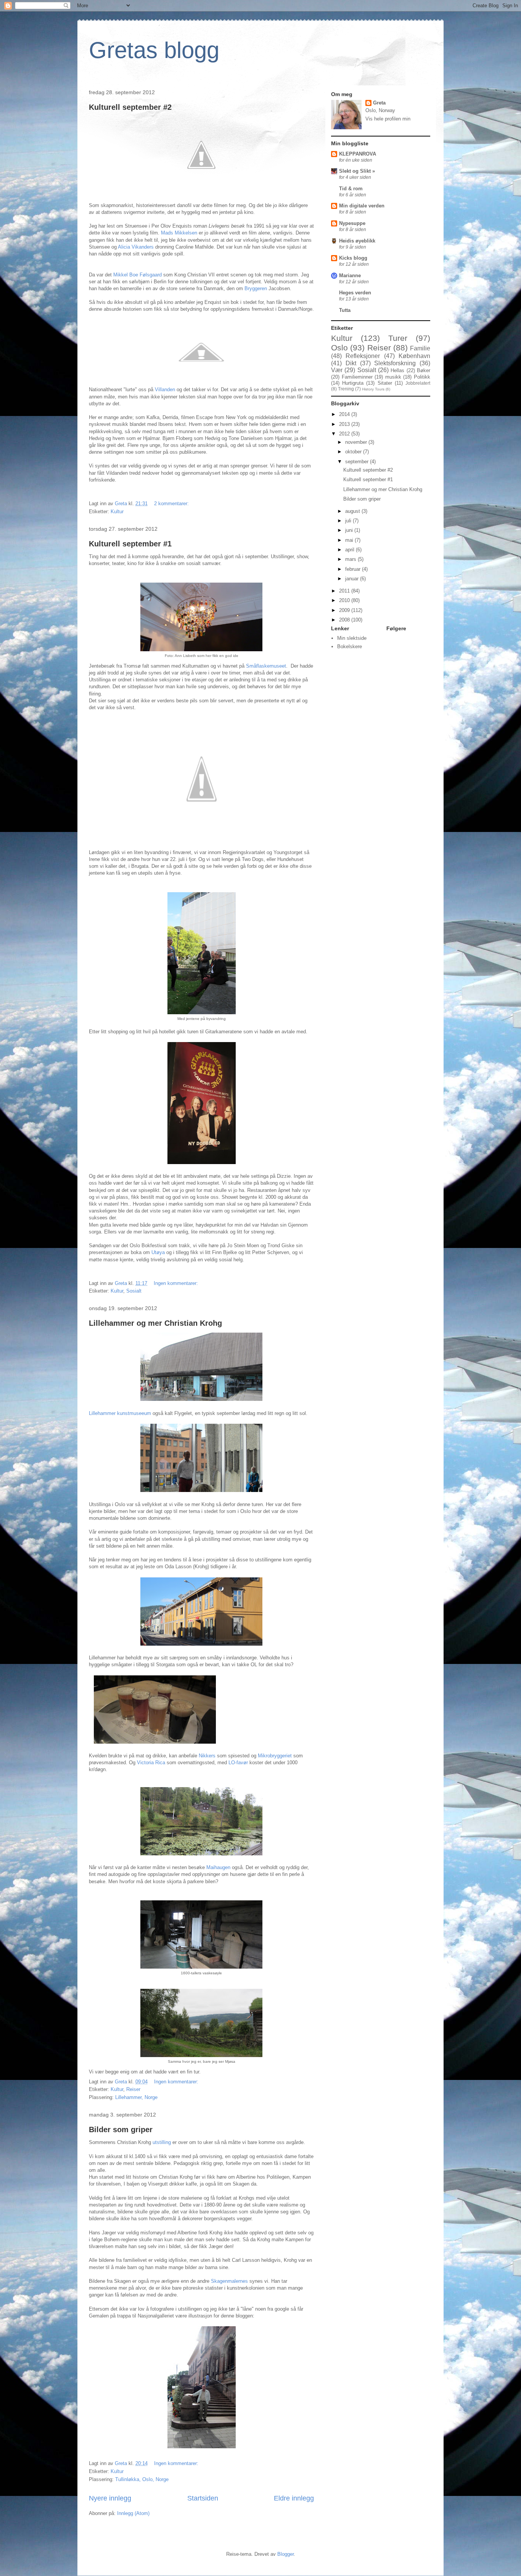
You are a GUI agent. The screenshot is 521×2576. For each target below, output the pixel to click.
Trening (346, 389)
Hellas (397, 370)
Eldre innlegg (294, 2498)
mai (350, 540)
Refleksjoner (363, 356)
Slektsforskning (395, 363)
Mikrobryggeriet (276, 1756)
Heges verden (355, 293)
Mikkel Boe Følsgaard (138, 275)
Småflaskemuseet (266, 666)
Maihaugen (219, 1867)
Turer (398, 338)
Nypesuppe (352, 223)
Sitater (385, 383)
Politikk (422, 377)
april (351, 550)
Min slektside (352, 638)
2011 (345, 591)
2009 (345, 610)
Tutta (345, 310)
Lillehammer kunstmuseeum (120, 1413)
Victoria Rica (151, 1763)
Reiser (133, 2089)
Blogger (285, 2554)
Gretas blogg (154, 50)
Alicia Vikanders (136, 247)
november (357, 442)
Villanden (166, 389)
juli (349, 521)
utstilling (162, 2142)
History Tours (373, 389)
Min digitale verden (362, 206)
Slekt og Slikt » (357, 171)
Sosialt (134, 1291)
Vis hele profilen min (388, 119)
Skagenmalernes (230, 2281)
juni (350, 530)
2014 (345, 414)
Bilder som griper (121, 2130)
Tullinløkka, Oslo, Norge (142, 2479)
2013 (345, 424)
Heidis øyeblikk (357, 241)
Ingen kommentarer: (177, 1283)
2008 (345, 620)
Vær (337, 370)
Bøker (424, 370)
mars (351, 559)
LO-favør (239, 1763)
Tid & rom (351, 189)
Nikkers (208, 1756)
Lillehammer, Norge (136, 2097)
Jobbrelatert (418, 383)
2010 (345, 600)
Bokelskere (350, 646)
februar (354, 569)
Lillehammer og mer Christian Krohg (155, 1323)
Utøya (159, 1252)
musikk (393, 377)
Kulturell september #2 (130, 107)
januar (353, 579)
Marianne (350, 275)
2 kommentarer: (172, 503)
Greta (379, 103)
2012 (345, 434)
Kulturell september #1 (130, 544)
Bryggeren (256, 288)
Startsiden (203, 2498)
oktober (354, 452)
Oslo (339, 348)
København (414, 356)
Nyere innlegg (110, 2498)
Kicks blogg (353, 258)
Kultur (117, 512)
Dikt (351, 363)
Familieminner (357, 377)
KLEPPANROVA (358, 154)
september (358, 462)
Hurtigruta (353, 383)
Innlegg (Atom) (133, 2513)
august (353, 511)
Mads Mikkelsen (179, 233)
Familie (420, 348)
